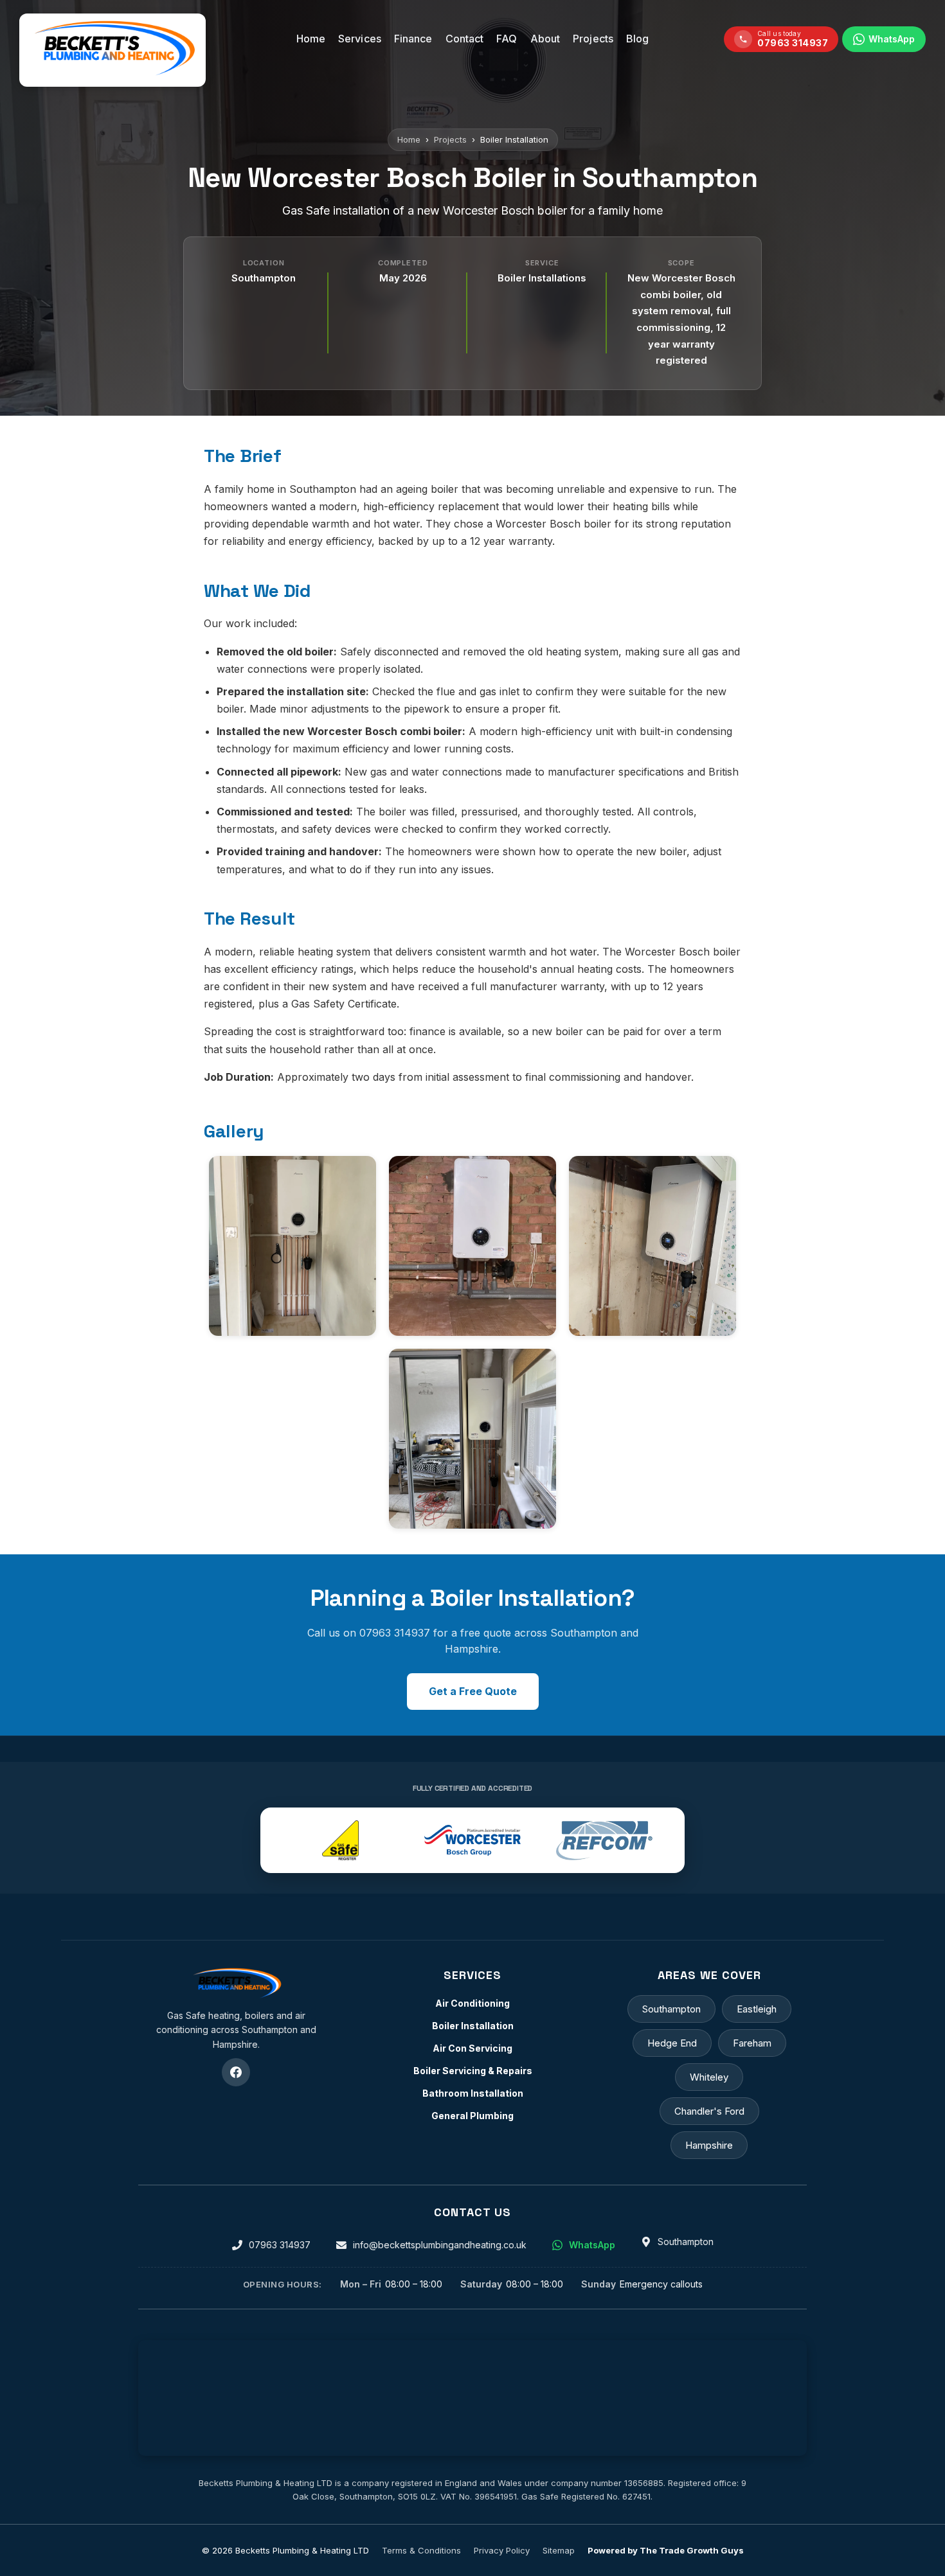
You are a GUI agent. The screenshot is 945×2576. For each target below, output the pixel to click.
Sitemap (559, 2550)
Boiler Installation (473, 2026)
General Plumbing (473, 2116)
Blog (637, 39)
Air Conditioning (473, 2003)
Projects (593, 39)
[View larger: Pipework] (473, 1246)
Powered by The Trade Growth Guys (666, 2550)
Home (311, 39)
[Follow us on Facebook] (236, 2072)
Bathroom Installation (473, 2093)
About (545, 39)
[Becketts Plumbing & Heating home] (236, 1984)
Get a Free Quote (473, 1691)
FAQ (507, 39)
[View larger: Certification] (473, 1439)
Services (360, 39)
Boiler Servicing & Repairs (473, 2071)
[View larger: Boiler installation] (292, 1246)
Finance (413, 39)
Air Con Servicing (473, 2048)
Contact (465, 39)
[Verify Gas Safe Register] (340, 1840)
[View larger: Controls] (652, 1246)
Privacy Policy (502, 2550)
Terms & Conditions (421, 2550)
